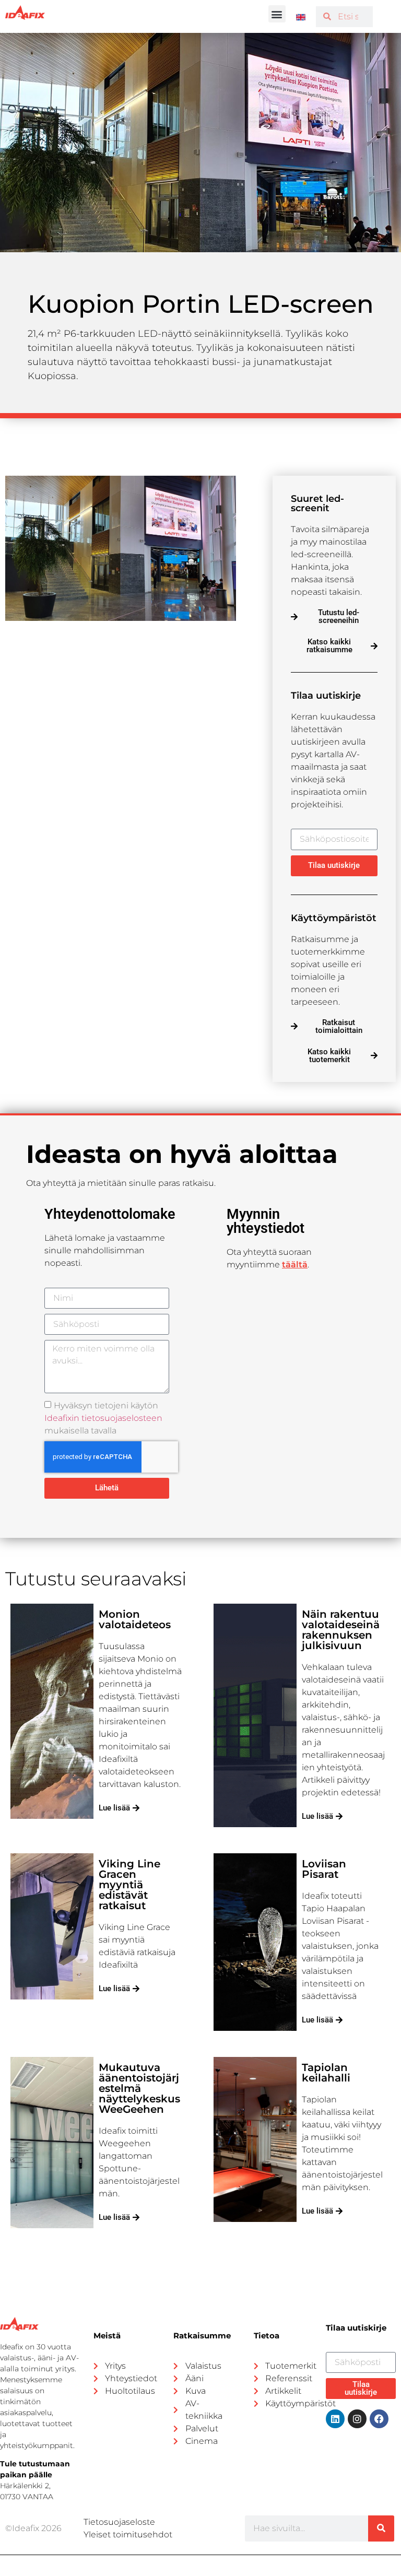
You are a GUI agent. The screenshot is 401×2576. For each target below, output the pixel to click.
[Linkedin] (335, 2419)
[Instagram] (357, 2419)
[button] (277, 14)
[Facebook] (379, 2419)
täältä (295, 1265)
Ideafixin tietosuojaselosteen (103, 1418)
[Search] (381, 2528)
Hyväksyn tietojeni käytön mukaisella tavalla (103, 1418)
